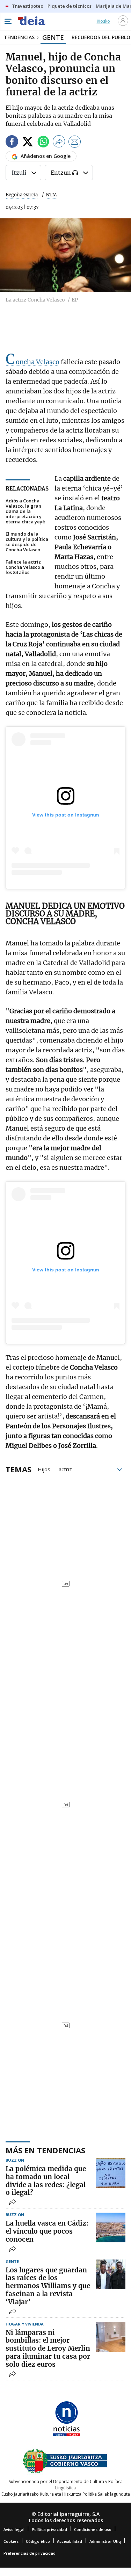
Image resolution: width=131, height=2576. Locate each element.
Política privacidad (49, 2529)
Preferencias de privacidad (30, 2553)
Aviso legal (14, 2529)
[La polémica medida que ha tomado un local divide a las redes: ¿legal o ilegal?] (111, 2173)
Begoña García (22, 195)
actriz (65, 1469)
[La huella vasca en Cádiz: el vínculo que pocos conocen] (111, 2227)
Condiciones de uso (93, 2529)
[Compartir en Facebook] (12, 143)
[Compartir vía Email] (75, 143)
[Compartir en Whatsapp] (43, 143)
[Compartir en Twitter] (28, 143)
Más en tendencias (45, 2150)
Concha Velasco (32, 362)
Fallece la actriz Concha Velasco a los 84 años (25, 567)
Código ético (38, 2541)
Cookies (11, 2541)
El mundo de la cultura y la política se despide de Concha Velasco (27, 542)
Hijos (44, 1469)
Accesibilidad (70, 2541)
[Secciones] (8, 21)
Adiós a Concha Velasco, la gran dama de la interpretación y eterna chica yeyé (25, 511)
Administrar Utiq (105, 2541)
